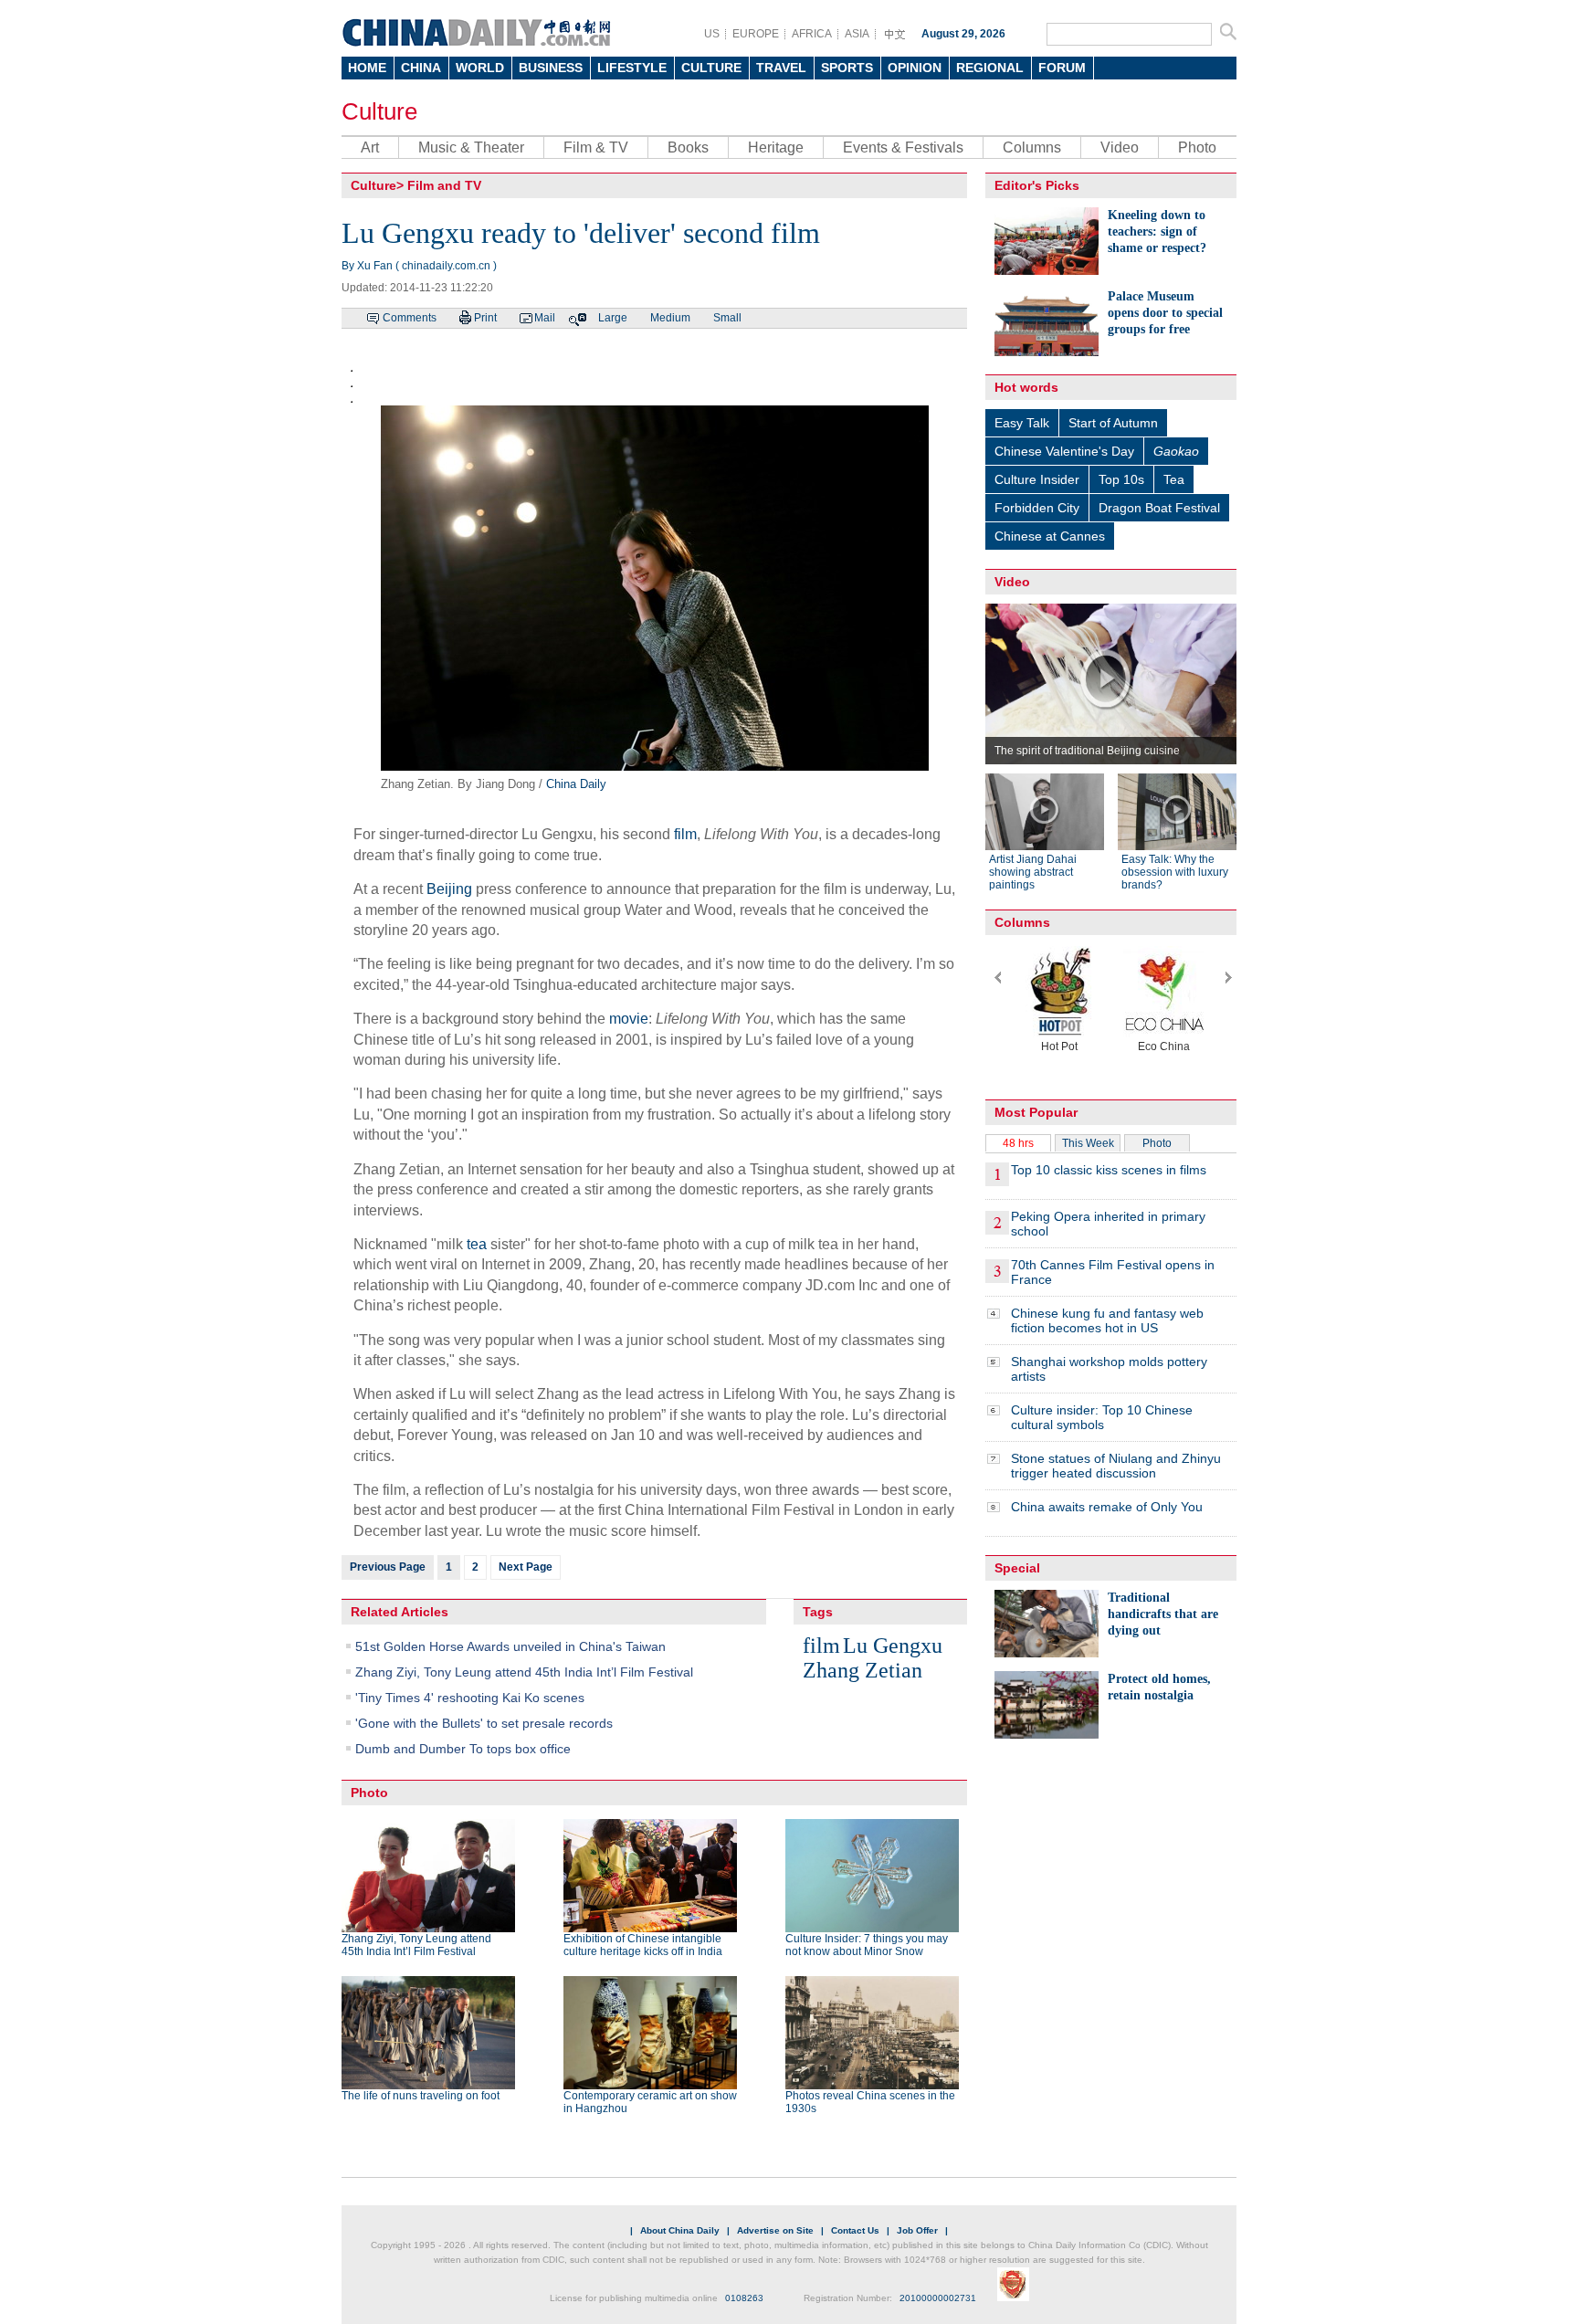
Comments (410, 318)
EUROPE (756, 34)
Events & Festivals (903, 147)
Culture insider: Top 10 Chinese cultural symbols (1102, 1417)
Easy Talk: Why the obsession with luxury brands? (1175, 872)
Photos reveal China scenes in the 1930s (870, 2102)
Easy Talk (1022, 423)
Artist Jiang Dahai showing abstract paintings (1033, 872)
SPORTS (847, 68)
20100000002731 (938, 2298)
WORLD (480, 68)
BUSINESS (551, 68)
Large (613, 318)
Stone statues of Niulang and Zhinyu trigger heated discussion (1116, 1466)
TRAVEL (781, 68)
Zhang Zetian (863, 1670)
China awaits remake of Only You (1107, 1507)
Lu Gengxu (893, 1646)
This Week (1088, 1143)
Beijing (449, 889)
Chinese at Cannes (1050, 536)
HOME (367, 68)
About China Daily (680, 2230)
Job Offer (917, 2230)
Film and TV (444, 185)
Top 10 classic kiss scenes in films (1109, 1170)
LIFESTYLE (632, 68)
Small (727, 318)
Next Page (526, 1567)
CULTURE (711, 68)
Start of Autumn (1113, 423)
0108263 (744, 2298)
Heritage (776, 147)
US (712, 34)
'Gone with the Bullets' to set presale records (484, 1723)
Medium (670, 318)
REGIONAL (990, 68)
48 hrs (1018, 1143)
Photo (1197, 147)
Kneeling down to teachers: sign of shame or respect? (1157, 231)
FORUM (1062, 68)
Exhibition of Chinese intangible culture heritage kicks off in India (643, 1945)
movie (629, 1019)
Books (688, 147)
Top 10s (1121, 479)
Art (370, 147)
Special (1017, 1568)
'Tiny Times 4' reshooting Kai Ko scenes (470, 1698)
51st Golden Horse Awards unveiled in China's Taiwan (510, 1646)
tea (477, 1244)
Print (485, 318)
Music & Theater (471, 147)
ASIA (857, 34)
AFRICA (812, 34)
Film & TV (596, 147)
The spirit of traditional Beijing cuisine (1087, 751)
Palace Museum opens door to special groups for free (1165, 313)
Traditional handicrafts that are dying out (1163, 1614)
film (685, 834)
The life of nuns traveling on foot (421, 2096)
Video (1120, 147)
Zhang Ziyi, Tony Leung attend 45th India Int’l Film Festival (524, 1672)
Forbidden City (1037, 508)
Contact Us (855, 2230)
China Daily (576, 784)
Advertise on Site (775, 2230)
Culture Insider (1037, 479)
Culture (379, 111)
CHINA (421, 68)
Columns (1032, 147)
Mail (545, 318)
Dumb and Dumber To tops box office (463, 1749)
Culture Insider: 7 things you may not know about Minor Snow (867, 1945)
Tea (1174, 479)
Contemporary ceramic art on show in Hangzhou (650, 2102)
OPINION (915, 68)
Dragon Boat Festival (1159, 508)
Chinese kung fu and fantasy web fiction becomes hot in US (1107, 1320)
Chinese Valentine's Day (1064, 451)
